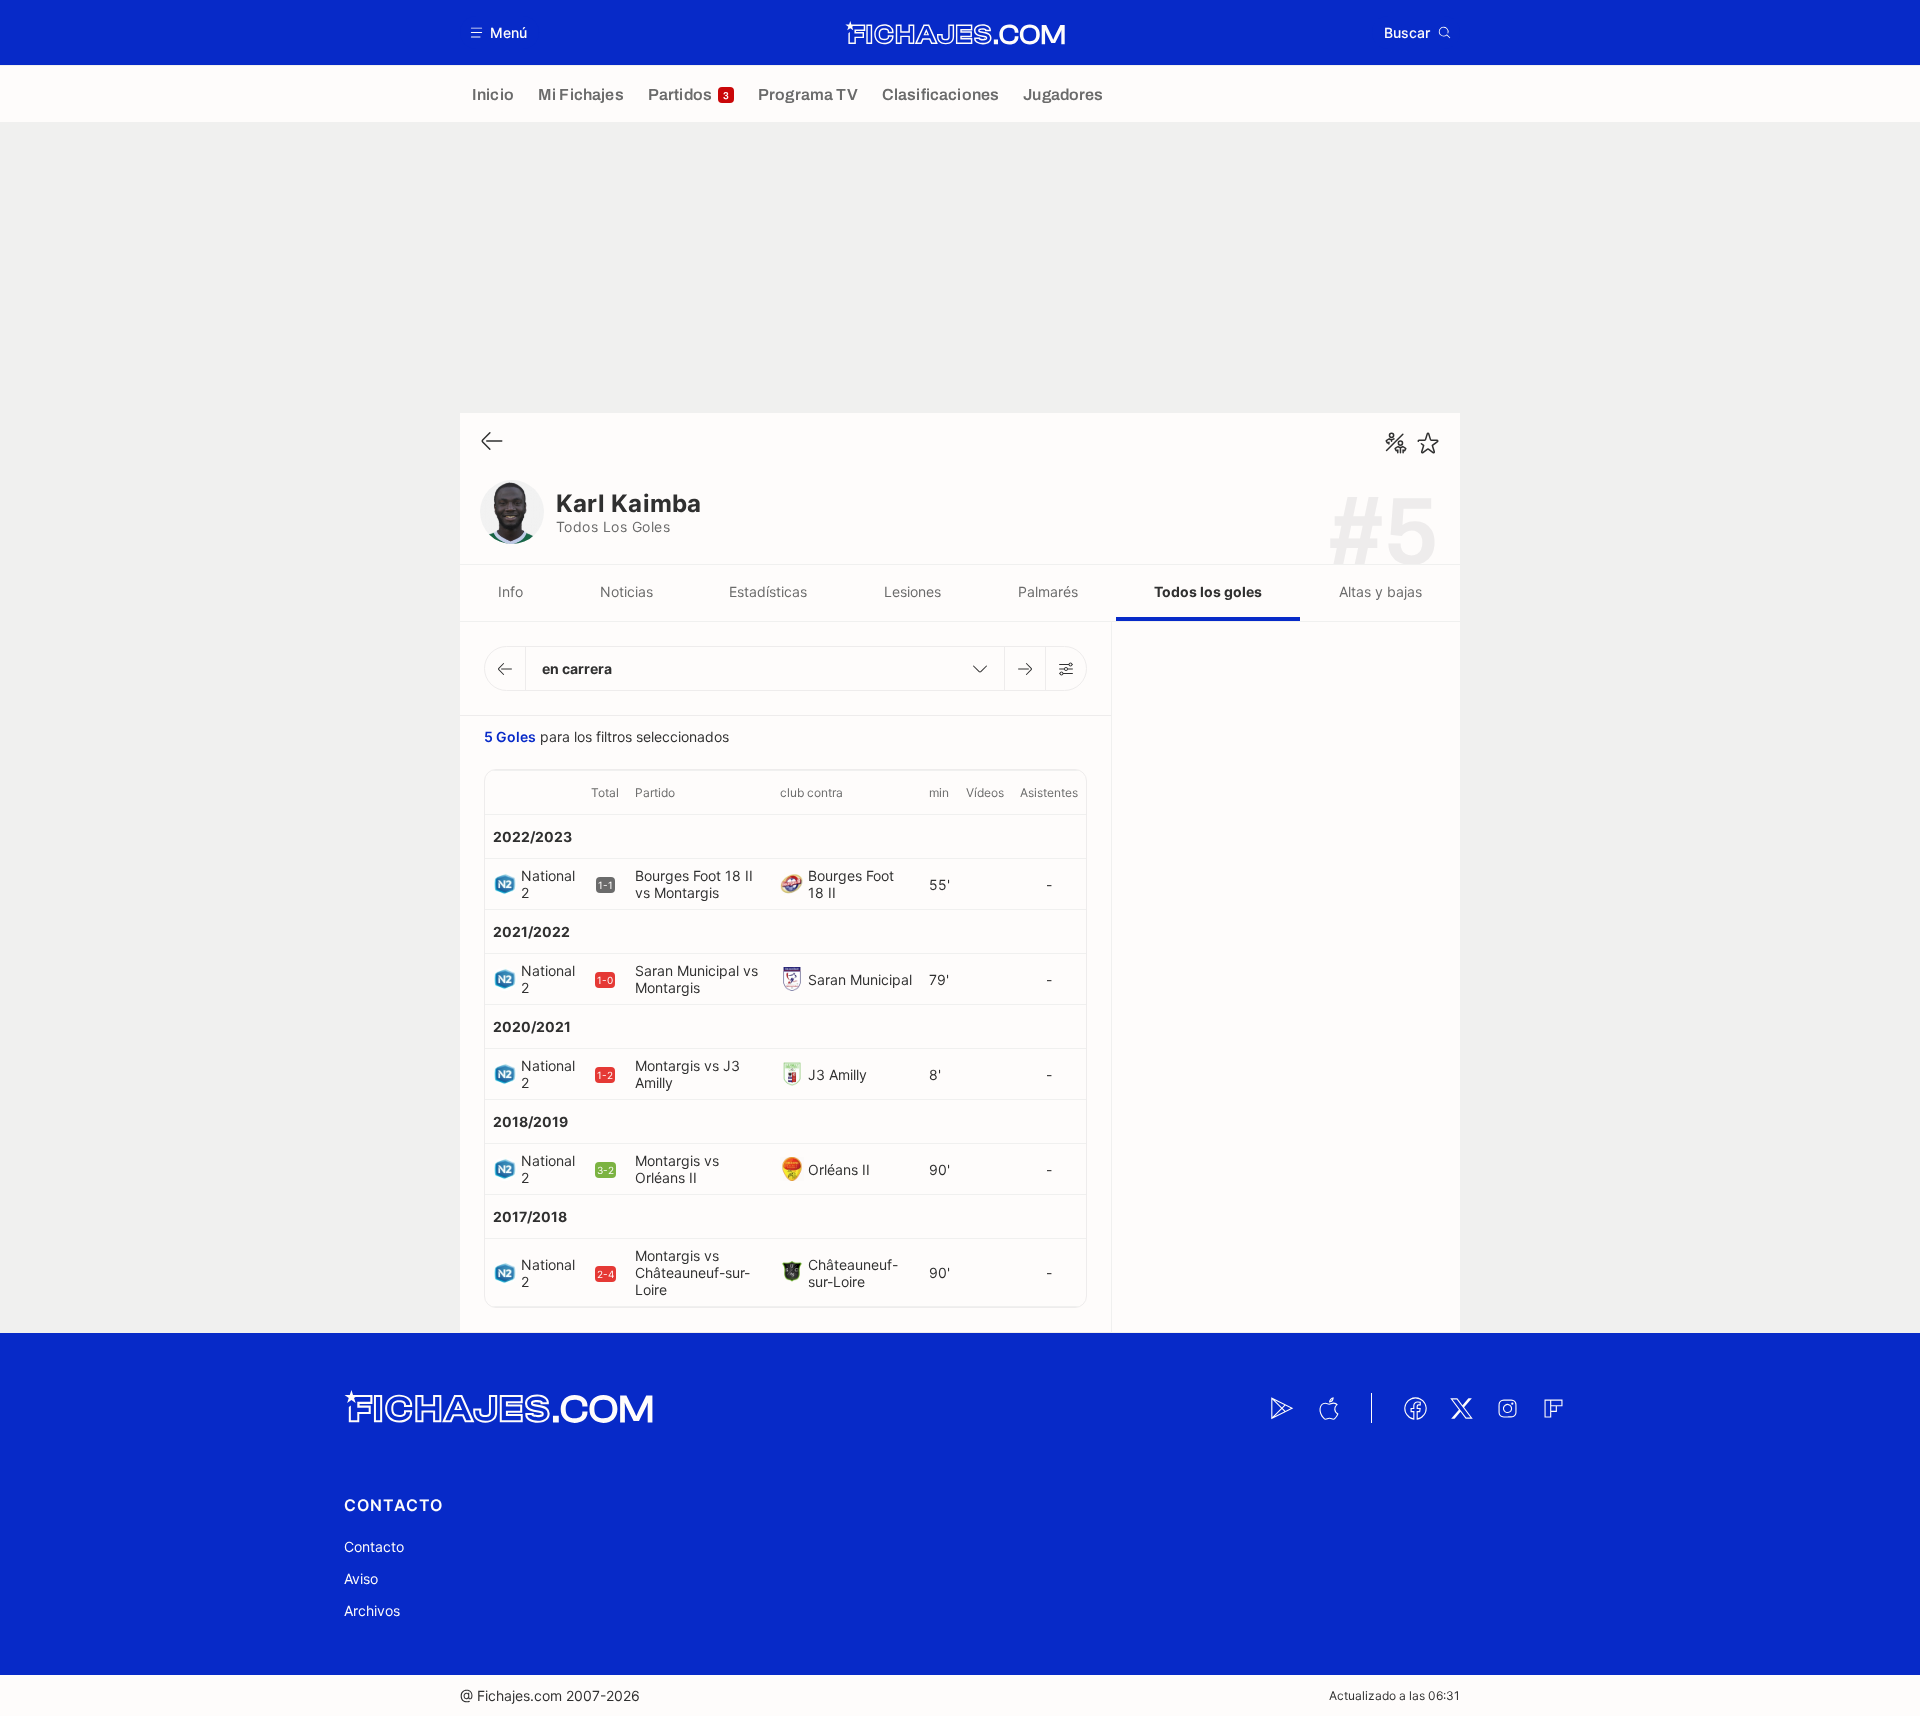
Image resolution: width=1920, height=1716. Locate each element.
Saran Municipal (860, 979)
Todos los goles (1208, 591)
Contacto (374, 1546)
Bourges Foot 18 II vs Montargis (694, 884)
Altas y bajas (1380, 591)
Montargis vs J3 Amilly (687, 1074)
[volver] (492, 442)
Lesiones (912, 591)
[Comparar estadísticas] (1396, 443)
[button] (499, 32)
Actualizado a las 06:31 (1394, 1695)
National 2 (548, 884)
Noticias (626, 591)
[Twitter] (1461, 1408)
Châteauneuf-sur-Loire (853, 1273)
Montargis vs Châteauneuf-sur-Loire (692, 1272)
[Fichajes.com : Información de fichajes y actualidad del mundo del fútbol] (955, 33)
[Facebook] (1415, 1408)
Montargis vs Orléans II (677, 1169)
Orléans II (839, 1169)
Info (510, 591)
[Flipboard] (1553, 1408)
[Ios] (1328, 1408)
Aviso (361, 1578)
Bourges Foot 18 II (851, 884)
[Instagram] (1507, 1408)
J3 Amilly (837, 1074)
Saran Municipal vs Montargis (696, 979)
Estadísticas (768, 591)
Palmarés (1048, 591)
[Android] (1282, 1408)
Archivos (372, 1610)
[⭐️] (1428, 443)
